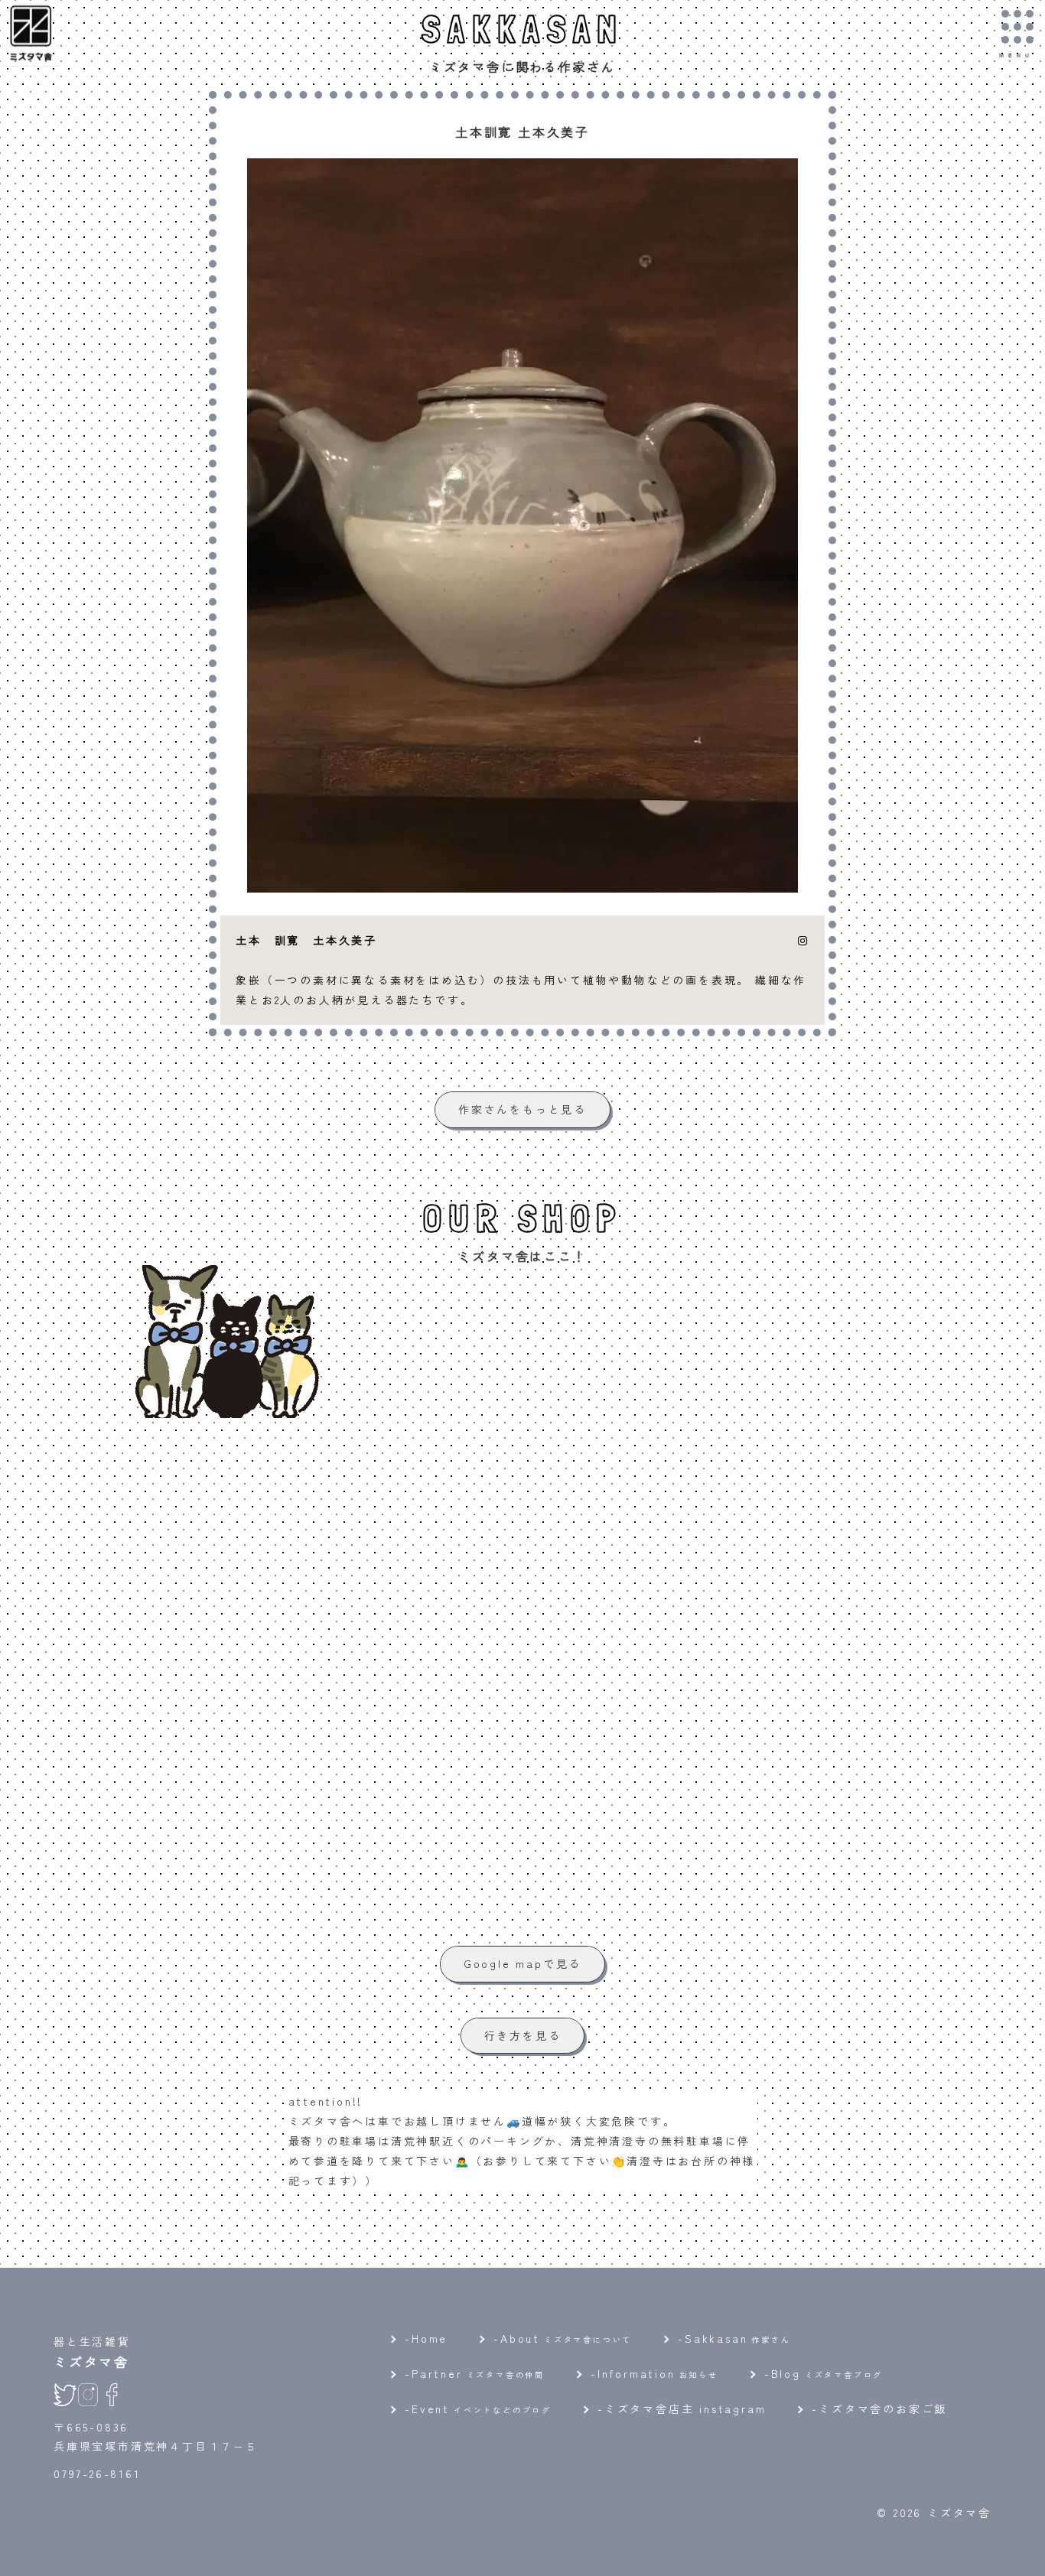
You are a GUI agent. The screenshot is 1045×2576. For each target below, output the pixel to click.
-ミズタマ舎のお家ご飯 (879, 2408)
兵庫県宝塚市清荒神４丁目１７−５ (156, 2446)
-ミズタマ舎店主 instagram (682, 2408)
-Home (426, 2338)
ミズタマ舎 (91, 2361)
